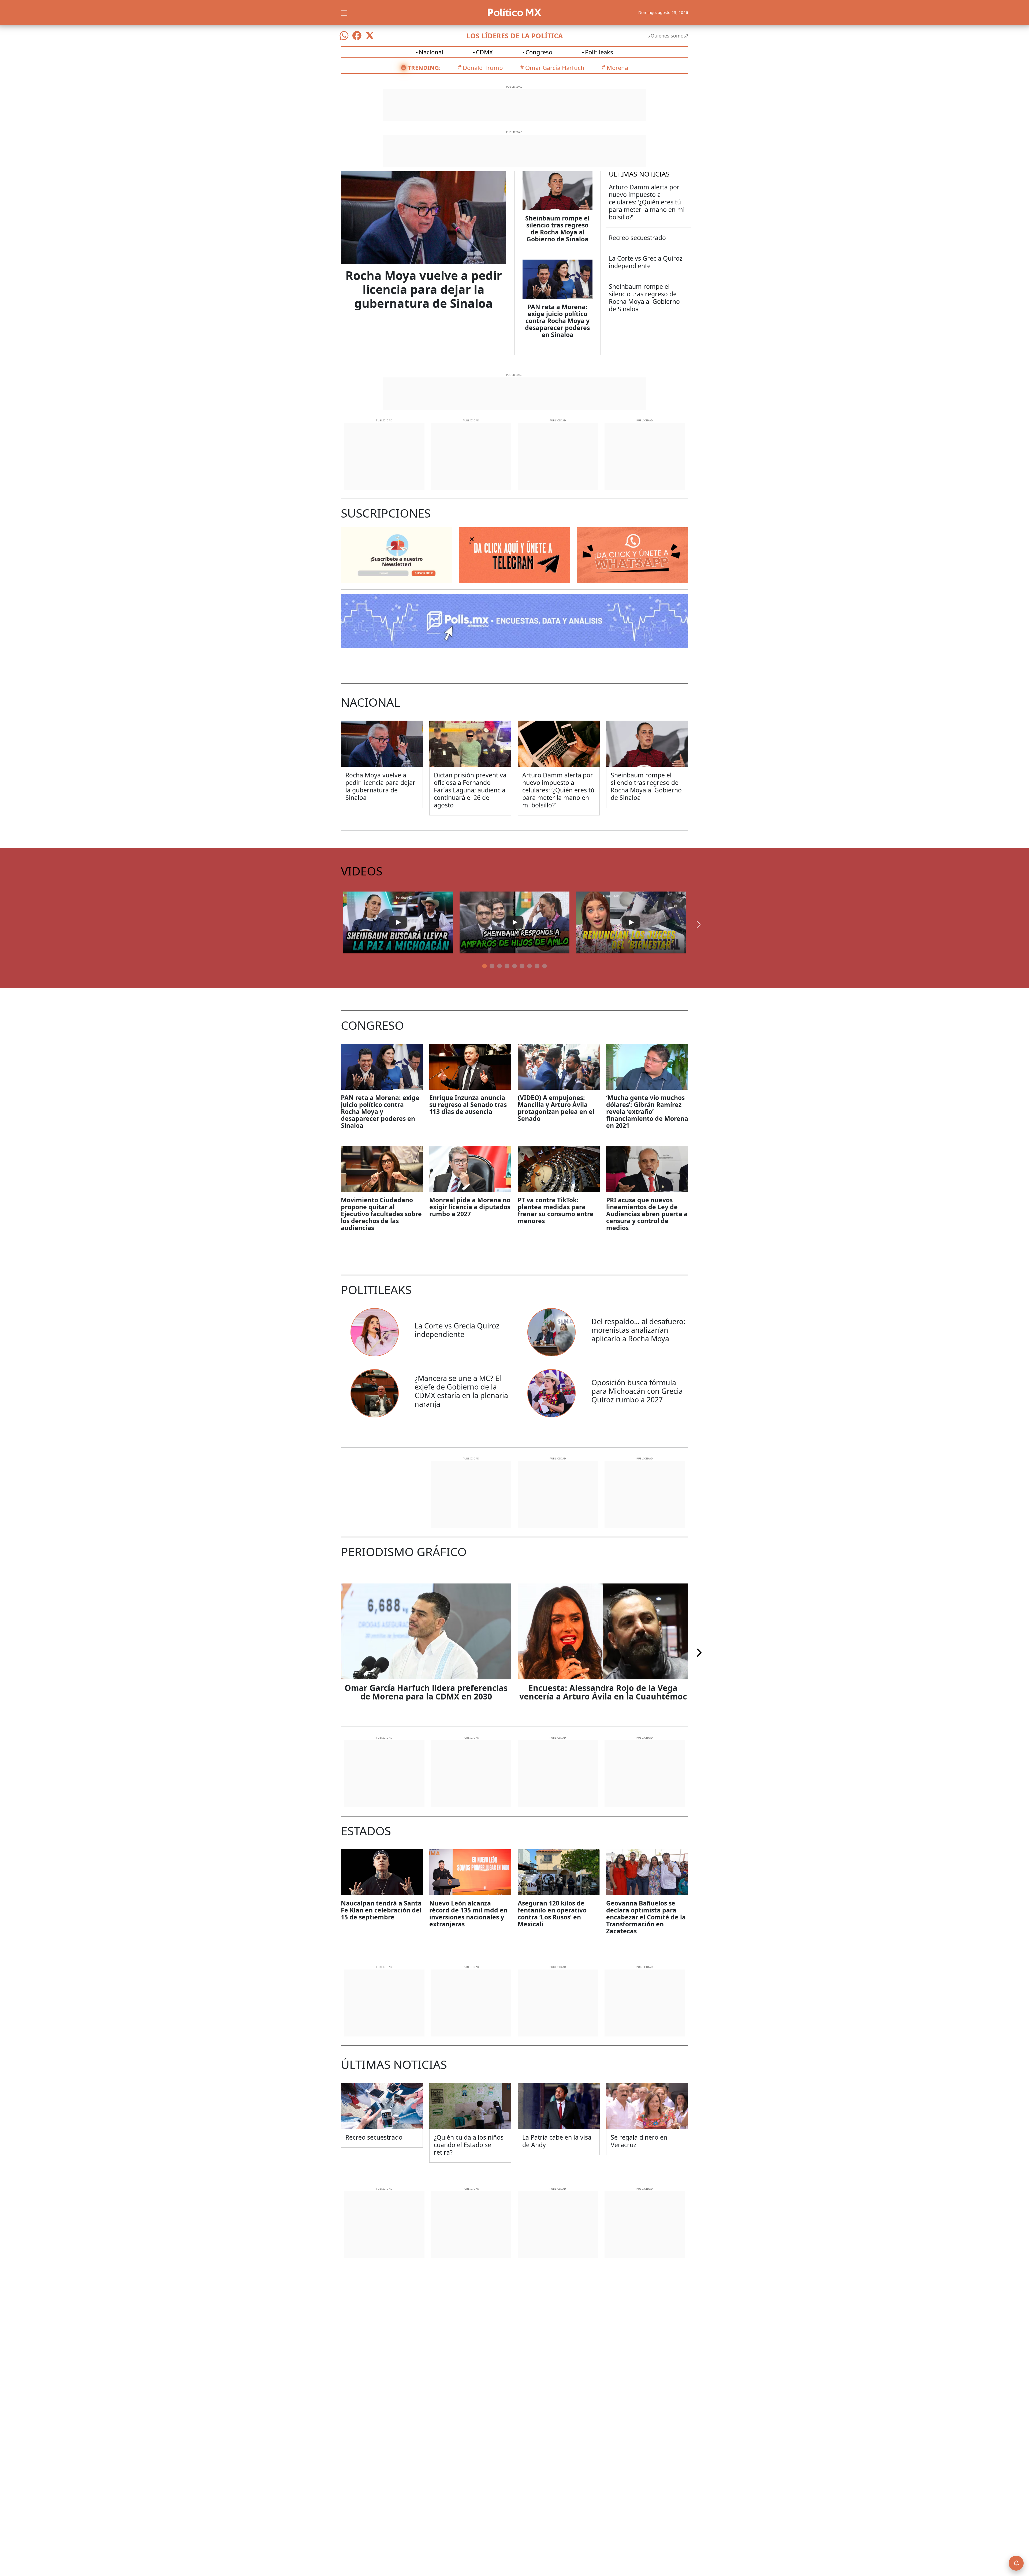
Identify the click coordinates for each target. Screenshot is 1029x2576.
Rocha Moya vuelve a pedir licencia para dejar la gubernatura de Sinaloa (424, 289)
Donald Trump (483, 68)
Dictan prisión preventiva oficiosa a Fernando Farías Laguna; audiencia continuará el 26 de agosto (470, 790)
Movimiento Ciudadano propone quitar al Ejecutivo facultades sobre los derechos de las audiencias (381, 1214)
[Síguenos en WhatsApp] (344, 36)
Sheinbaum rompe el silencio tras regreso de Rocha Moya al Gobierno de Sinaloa (557, 229)
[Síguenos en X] (370, 36)
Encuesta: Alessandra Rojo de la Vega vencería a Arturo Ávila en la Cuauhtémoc (603, 1692)
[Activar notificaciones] (1016, 2563)
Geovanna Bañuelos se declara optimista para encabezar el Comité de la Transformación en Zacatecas (646, 1917)
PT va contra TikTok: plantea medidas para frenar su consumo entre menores (556, 1210)
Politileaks (599, 52)
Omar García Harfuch (555, 68)
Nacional (431, 52)
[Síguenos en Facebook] (357, 36)
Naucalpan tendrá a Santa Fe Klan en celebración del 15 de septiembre (381, 1910)
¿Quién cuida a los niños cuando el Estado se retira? (469, 2145)
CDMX (484, 52)
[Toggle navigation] (344, 12)
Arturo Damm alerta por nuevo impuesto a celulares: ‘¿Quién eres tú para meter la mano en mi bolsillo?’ (647, 202)
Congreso (539, 52)
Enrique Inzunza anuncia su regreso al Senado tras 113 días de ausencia (468, 1104)
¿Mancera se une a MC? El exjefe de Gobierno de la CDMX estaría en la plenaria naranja (461, 1391)
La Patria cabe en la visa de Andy (557, 2141)
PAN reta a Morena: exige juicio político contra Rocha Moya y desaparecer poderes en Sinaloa (557, 321)
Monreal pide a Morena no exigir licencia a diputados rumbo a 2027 (470, 1207)
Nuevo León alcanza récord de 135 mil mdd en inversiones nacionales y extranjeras (468, 1914)
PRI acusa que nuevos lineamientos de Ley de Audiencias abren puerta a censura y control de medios (647, 1214)
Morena (617, 68)
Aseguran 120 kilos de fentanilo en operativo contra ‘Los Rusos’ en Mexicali (552, 1914)
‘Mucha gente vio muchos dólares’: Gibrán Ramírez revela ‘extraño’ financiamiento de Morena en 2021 (647, 1111)
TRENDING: (424, 68)
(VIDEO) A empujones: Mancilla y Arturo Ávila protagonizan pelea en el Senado (556, 1108)
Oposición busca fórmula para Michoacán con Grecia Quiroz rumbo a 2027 (637, 1391)
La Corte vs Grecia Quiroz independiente (646, 262)
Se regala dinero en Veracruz (639, 2141)
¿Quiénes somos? (668, 36)
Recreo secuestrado (637, 238)
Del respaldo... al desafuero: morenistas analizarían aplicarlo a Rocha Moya (638, 1330)
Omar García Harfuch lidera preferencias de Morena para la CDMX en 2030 (426, 1692)
